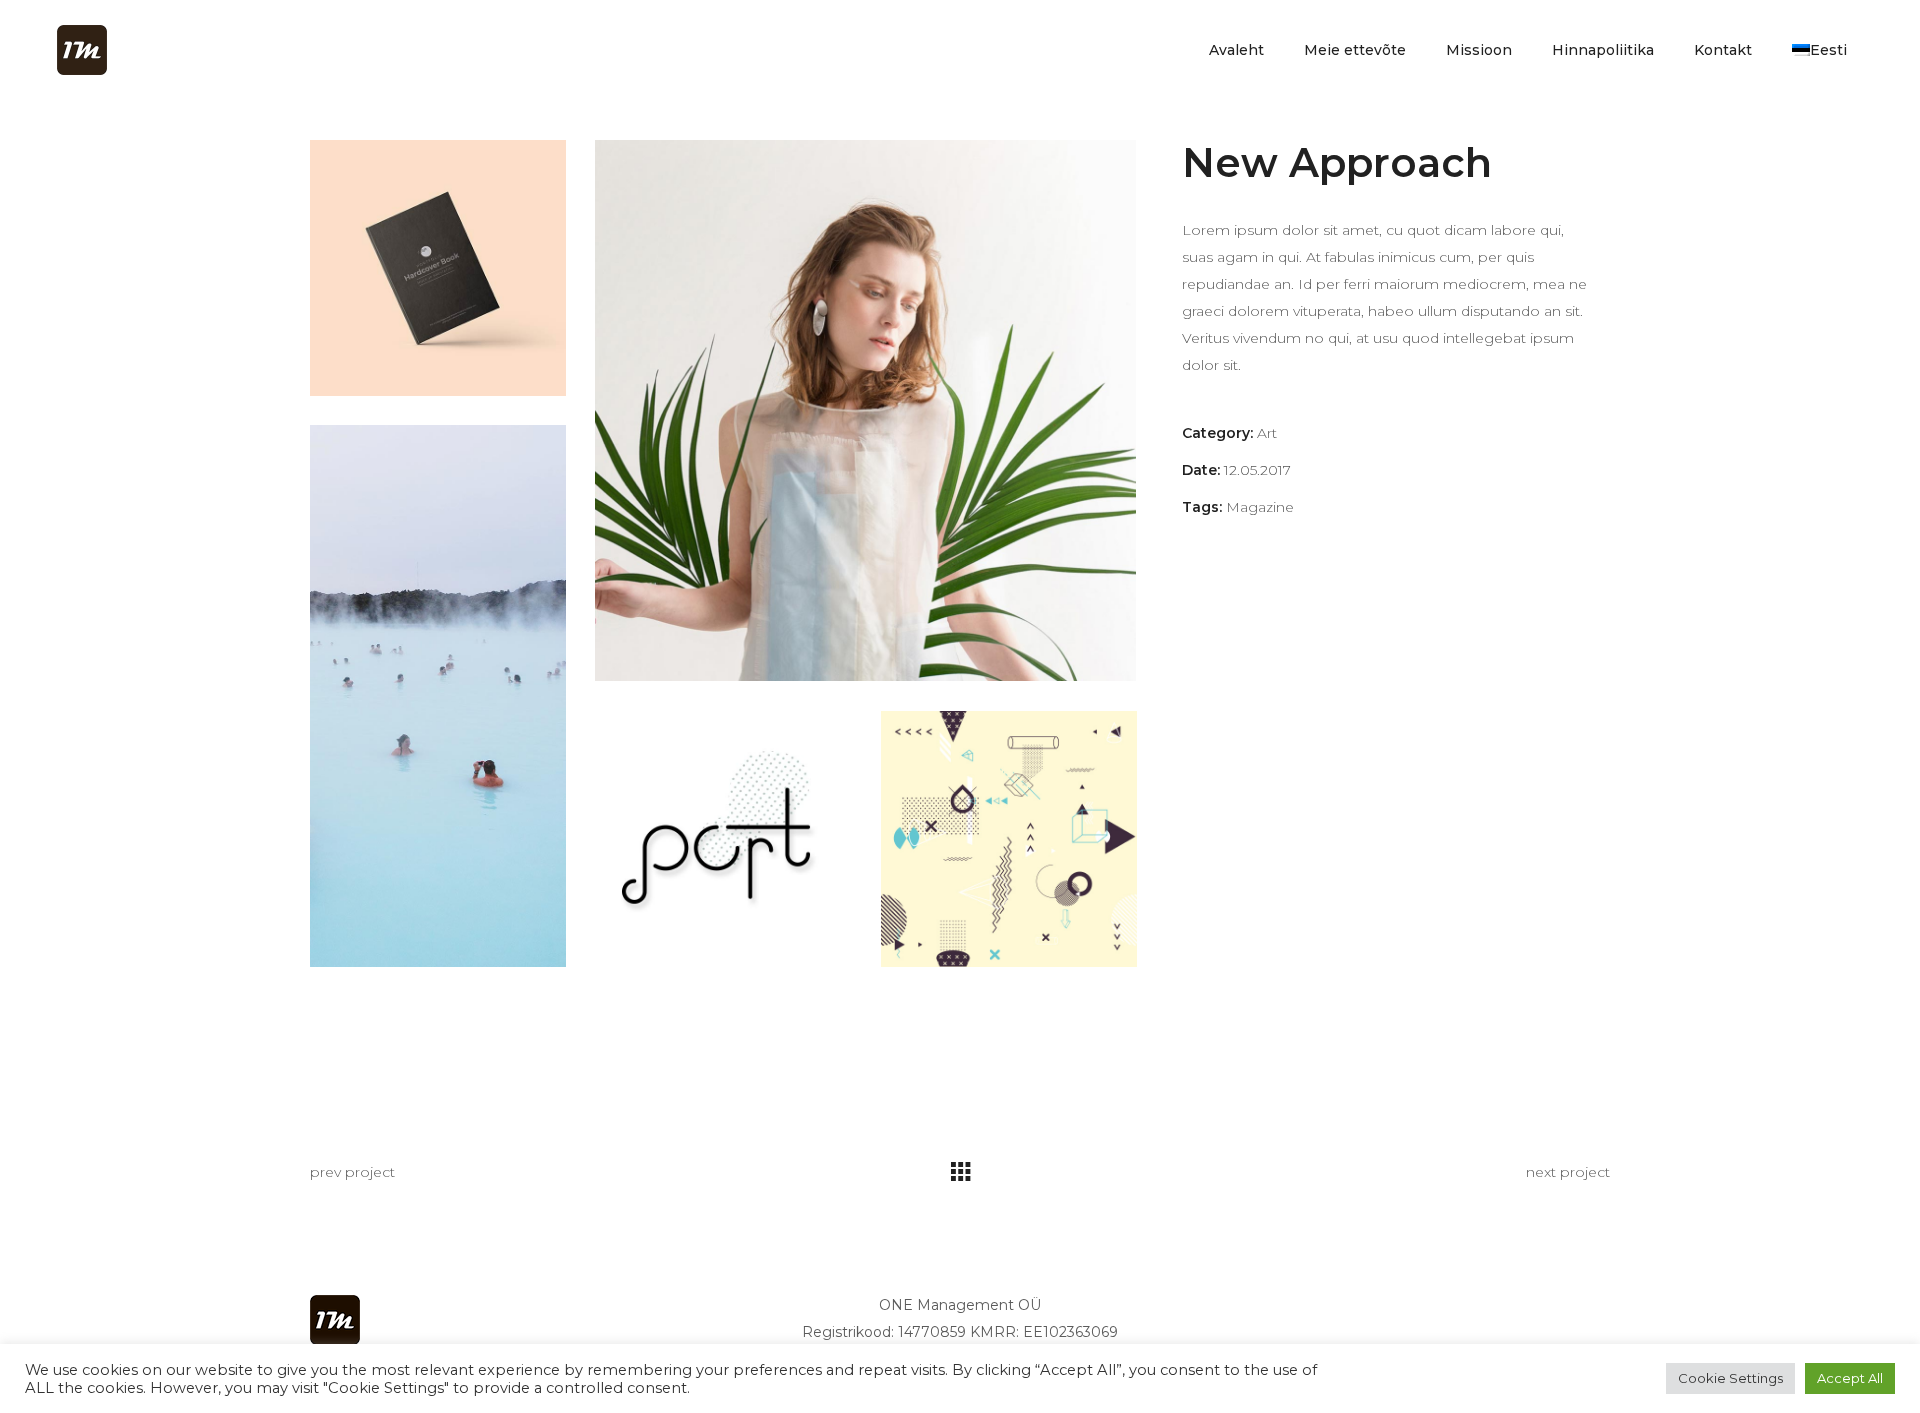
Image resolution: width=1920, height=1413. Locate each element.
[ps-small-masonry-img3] (438, 696)
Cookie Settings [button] (1730, 1378)
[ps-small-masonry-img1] (438, 268)
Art (1267, 433)
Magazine (1260, 507)
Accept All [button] (1850, 1378)
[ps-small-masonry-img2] (865, 410)
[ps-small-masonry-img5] (1009, 839)
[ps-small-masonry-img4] (723, 839)
